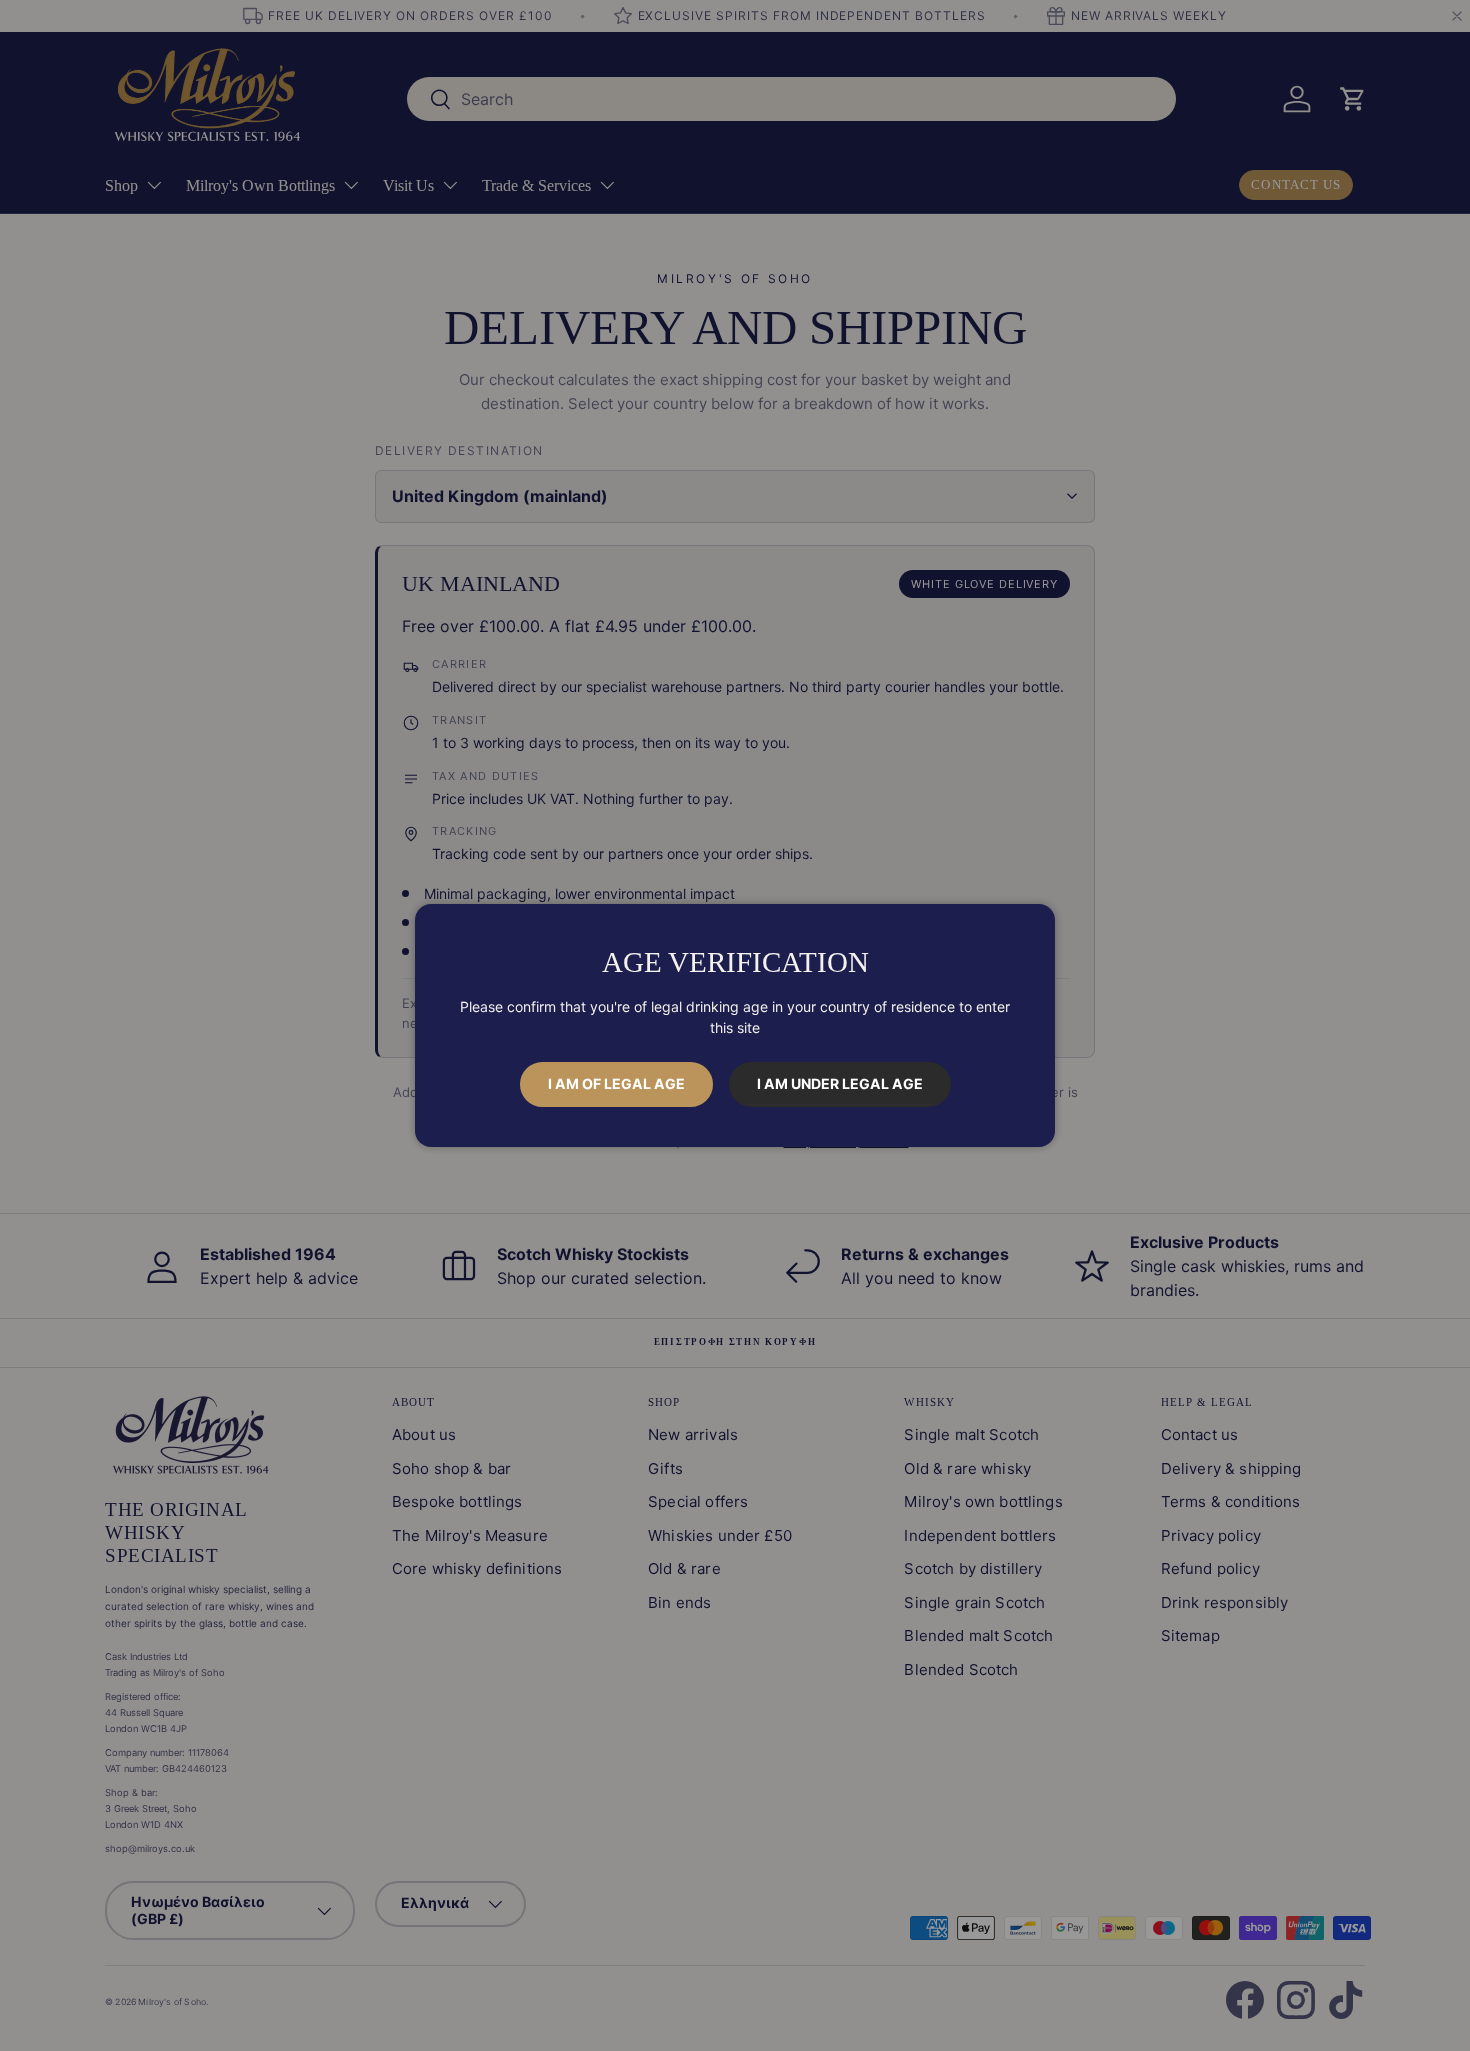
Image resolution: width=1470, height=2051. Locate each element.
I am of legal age (616, 1083)
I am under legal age (840, 1083)
